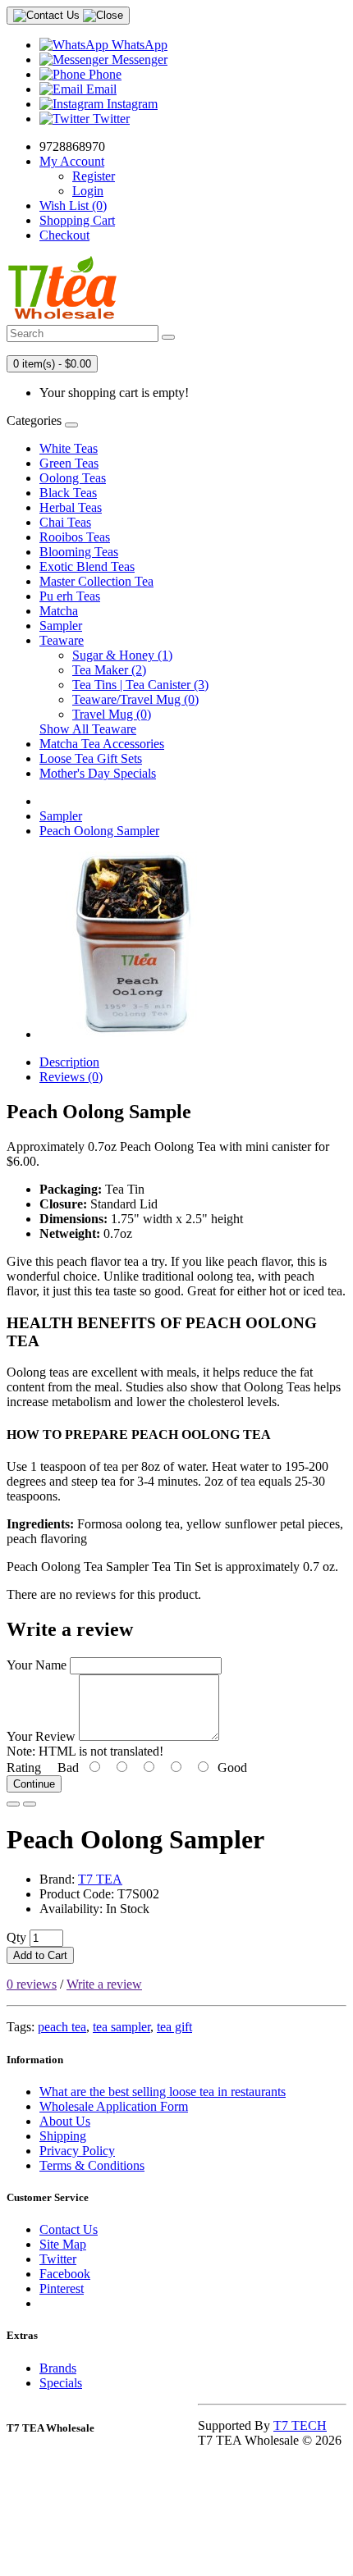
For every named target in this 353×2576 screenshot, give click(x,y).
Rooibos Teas (75, 537)
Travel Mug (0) (112, 714)
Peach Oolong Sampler (99, 831)
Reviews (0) (71, 1077)
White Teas (69, 448)
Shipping (63, 2136)
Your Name (37, 1665)
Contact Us (69, 2229)
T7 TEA (100, 1879)
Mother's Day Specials (98, 773)
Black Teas (68, 493)
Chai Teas (65, 522)
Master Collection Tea (96, 581)
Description (69, 1062)
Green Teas (69, 463)
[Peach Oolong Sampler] (133, 1034)
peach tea (62, 2027)
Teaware (62, 640)
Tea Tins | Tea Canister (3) (140, 685)
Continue (34, 1784)
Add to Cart (40, 1955)
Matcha (59, 611)
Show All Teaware (88, 729)
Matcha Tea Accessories (102, 744)
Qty (16, 1937)
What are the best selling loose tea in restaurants (163, 2092)
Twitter (58, 2259)
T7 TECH (300, 2425)
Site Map (63, 2244)
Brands (58, 2368)
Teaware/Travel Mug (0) (135, 699)
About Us (65, 2121)
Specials (61, 2383)
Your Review (41, 1736)
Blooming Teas (79, 552)
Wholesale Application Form (114, 2106)
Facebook (65, 2274)
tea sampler (121, 2027)
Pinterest (62, 2288)
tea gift (174, 2027)
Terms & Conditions (92, 2165)
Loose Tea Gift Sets (91, 758)
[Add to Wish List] (13, 1804)
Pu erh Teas (70, 596)
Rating (24, 1768)
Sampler (61, 626)
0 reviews (32, 1984)
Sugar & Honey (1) (122, 655)
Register (94, 176)
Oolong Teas (73, 478)
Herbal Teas (71, 507)
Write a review (104, 1984)
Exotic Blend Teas (87, 566)
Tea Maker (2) (109, 670)
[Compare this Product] (30, 1804)
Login (88, 191)
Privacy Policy (77, 2151)
